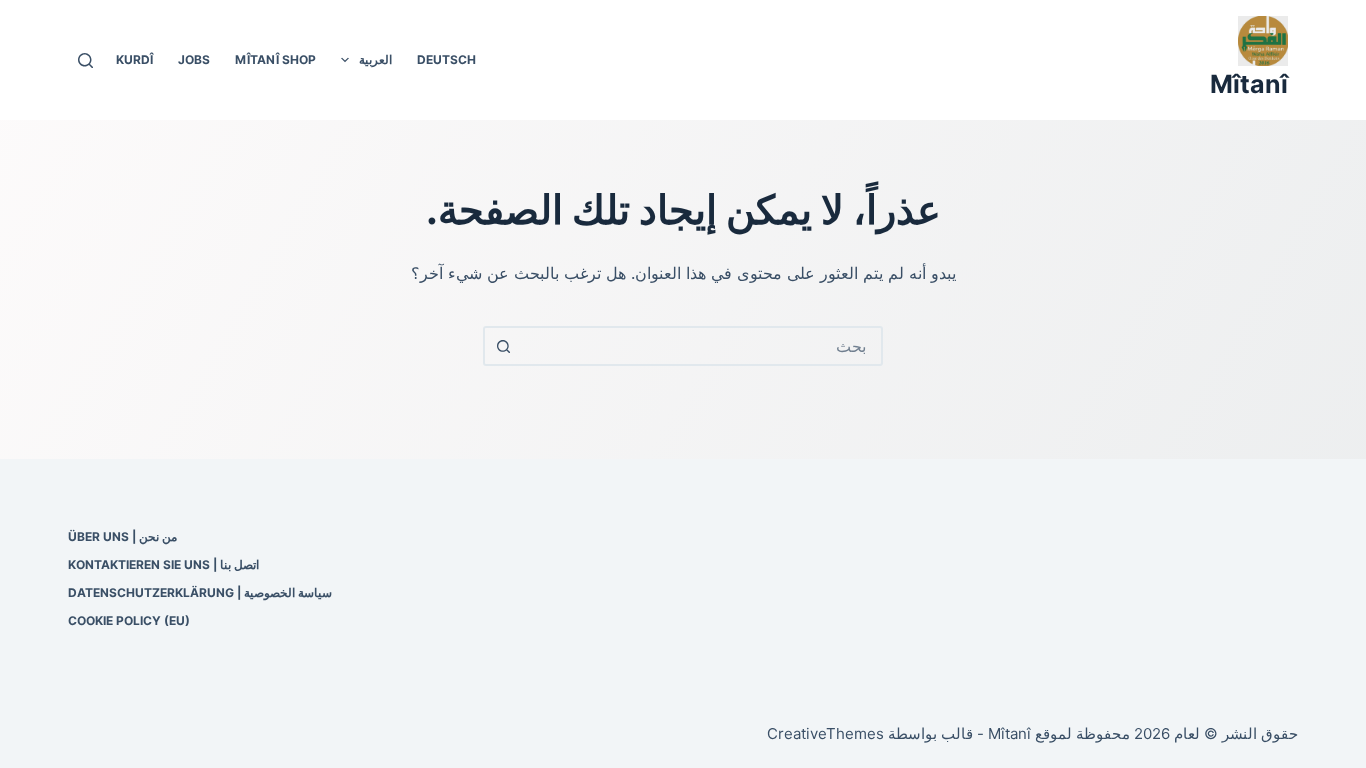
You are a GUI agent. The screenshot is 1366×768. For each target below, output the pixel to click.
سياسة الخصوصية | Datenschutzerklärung (200, 592)
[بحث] (85, 60)
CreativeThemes (825, 733)
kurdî (134, 59)
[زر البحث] (503, 346)
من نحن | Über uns (122, 536)
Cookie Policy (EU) (129, 620)
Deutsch (446, 59)
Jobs (194, 59)
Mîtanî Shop (275, 59)
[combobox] (701, 346)
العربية (375, 59)
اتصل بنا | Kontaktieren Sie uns (163, 564)
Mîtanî (1249, 84)
